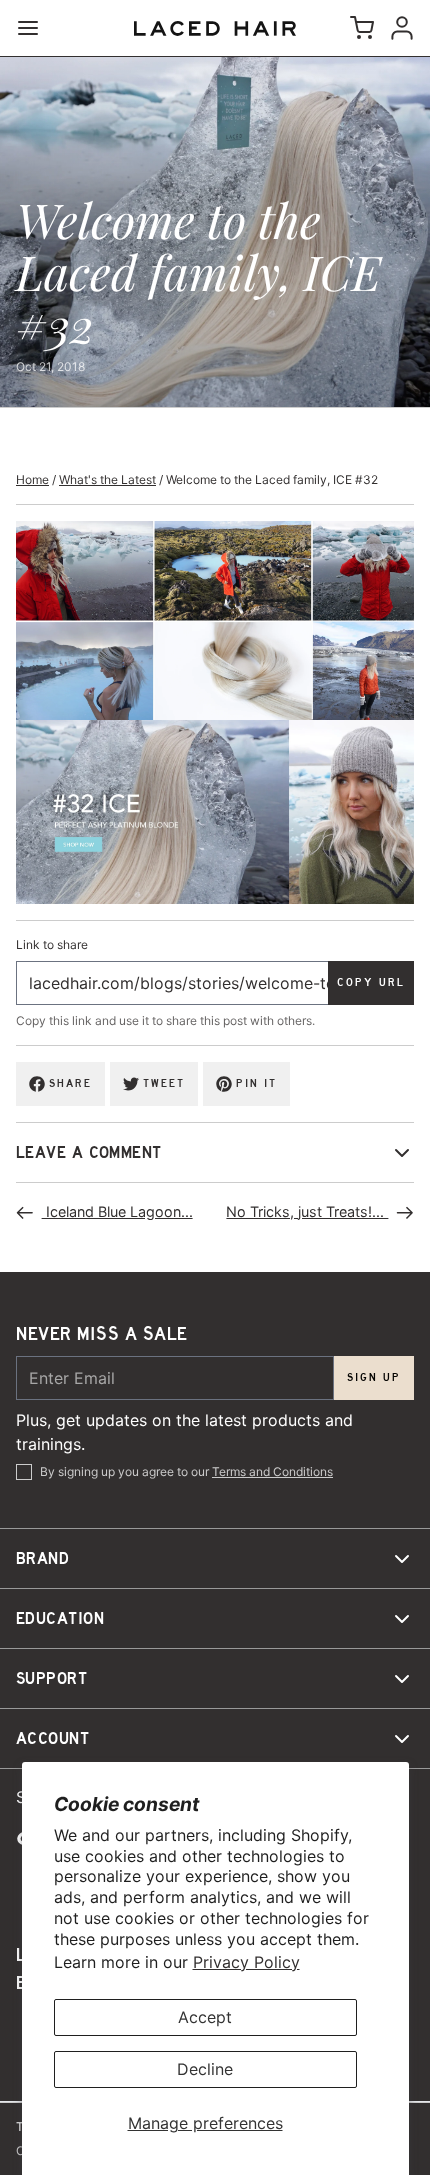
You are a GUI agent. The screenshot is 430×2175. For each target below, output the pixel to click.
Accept (205, 2017)
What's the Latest (107, 479)
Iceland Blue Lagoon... (117, 1211)
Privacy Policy (246, 1962)
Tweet (164, 1083)
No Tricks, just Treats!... (307, 1211)
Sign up (374, 1377)
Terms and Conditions (272, 1471)
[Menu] (36, 28)
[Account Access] (398, 28)
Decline (205, 2069)
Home (32, 479)
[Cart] (358, 28)
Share (70, 1083)
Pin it (256, 1083)
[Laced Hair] (215, 28)
